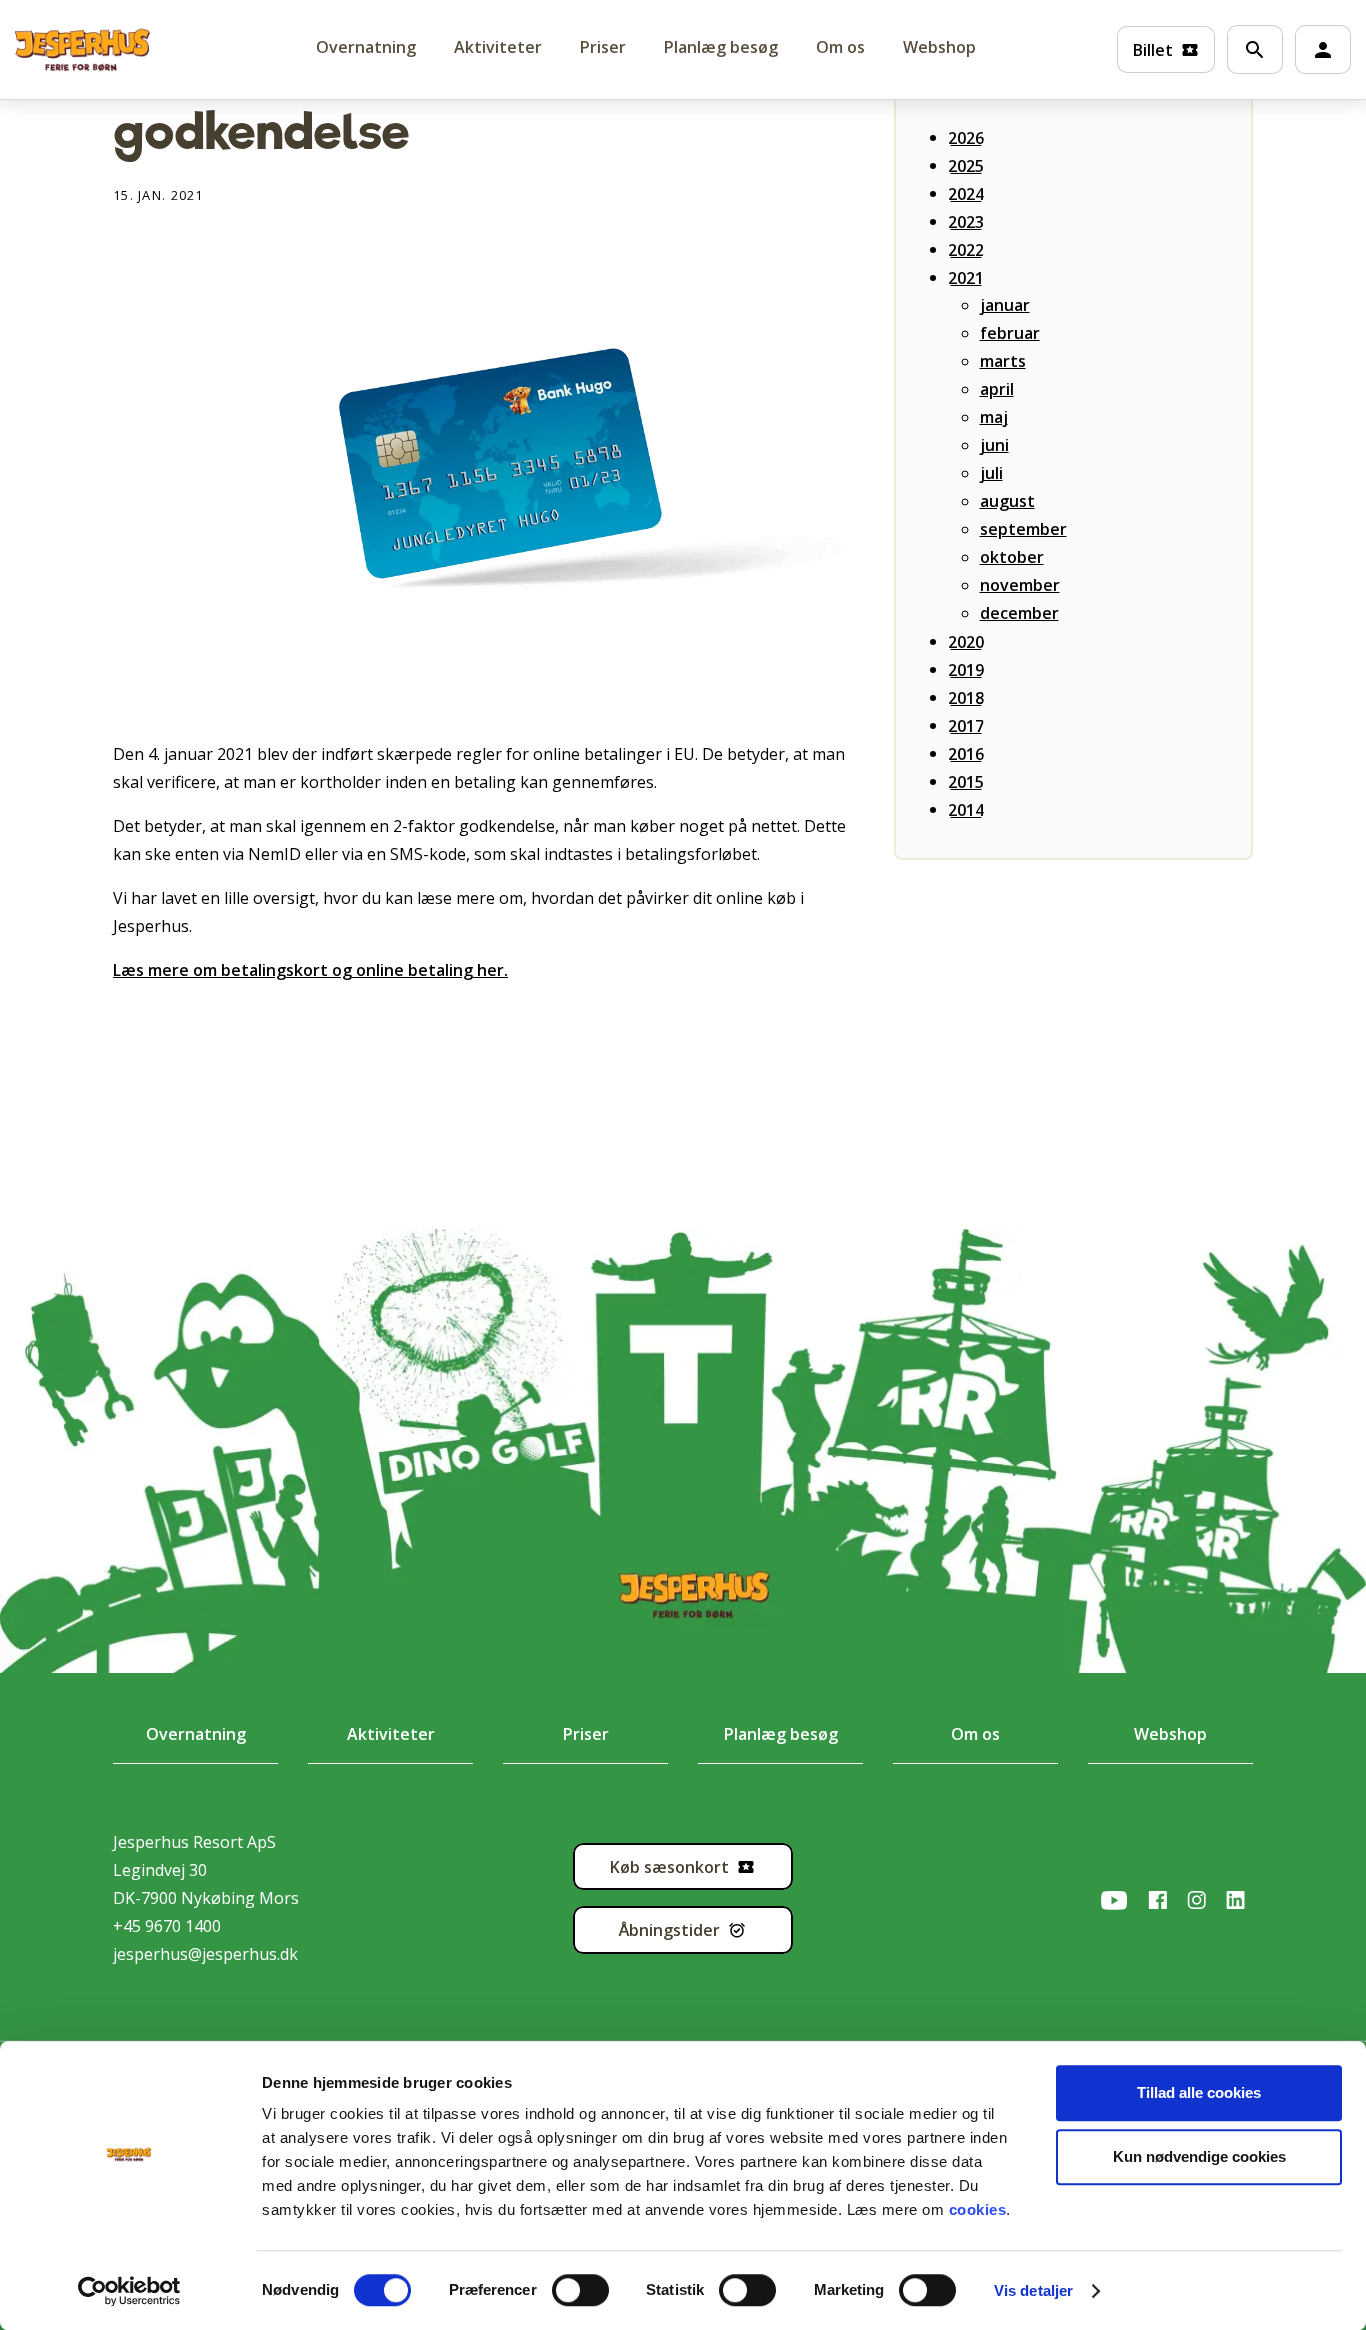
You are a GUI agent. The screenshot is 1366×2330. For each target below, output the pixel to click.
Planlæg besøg (721, 47)
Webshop (939, 47)
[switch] (561, 2290)
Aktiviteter (498, 47)
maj (994, 417)
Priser (603, 47)
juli (991, 473)
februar (1010, 333)
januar (1005, 305)
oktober (1012, 557)
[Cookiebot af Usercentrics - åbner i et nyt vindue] (129, 2291)
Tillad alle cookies (1199, 2092)
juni (994, 445)
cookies (978, 2209)
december (1019, 613)
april (997, 389)
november (1020, 585)
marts (1003, 361)
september (1023, 529)
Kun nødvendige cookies (1199, 2156)
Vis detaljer (1033, 2290)
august (1007, 501)
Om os (840, 47)
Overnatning (196, 1734)
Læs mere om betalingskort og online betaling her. (310, 970)
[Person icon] (1323, 50)
